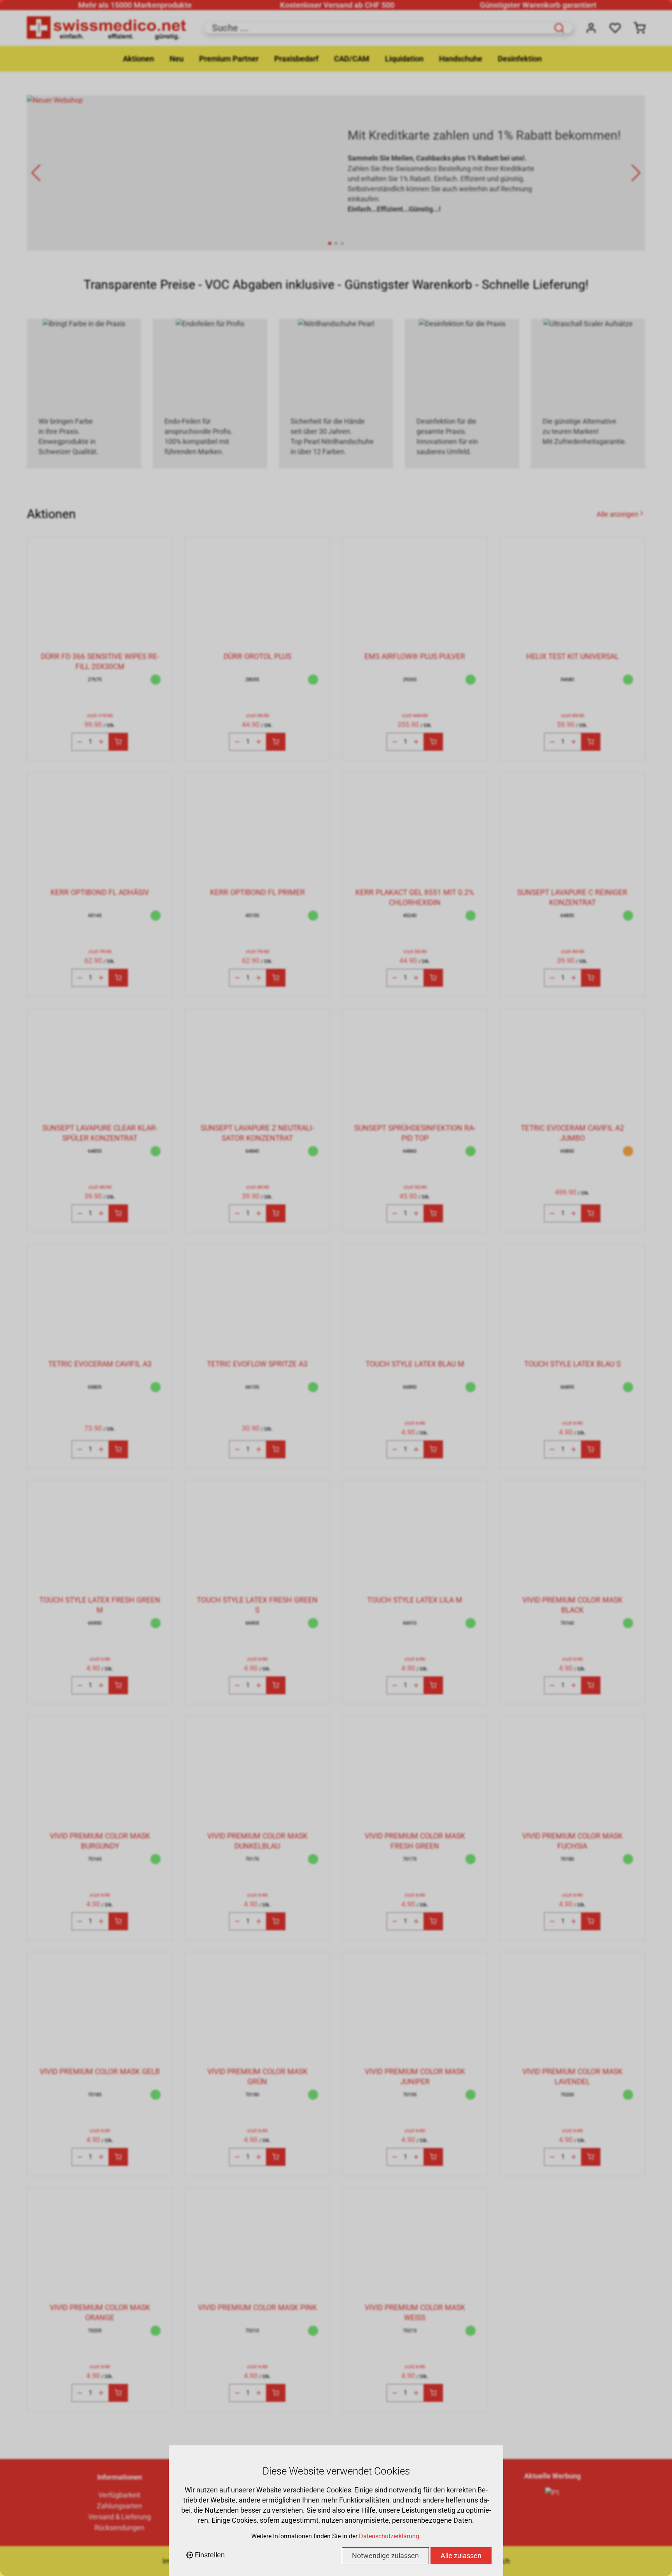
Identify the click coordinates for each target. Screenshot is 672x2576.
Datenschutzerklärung (389, 2536)
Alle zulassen (461, 2556)
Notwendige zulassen (385, 2556)
